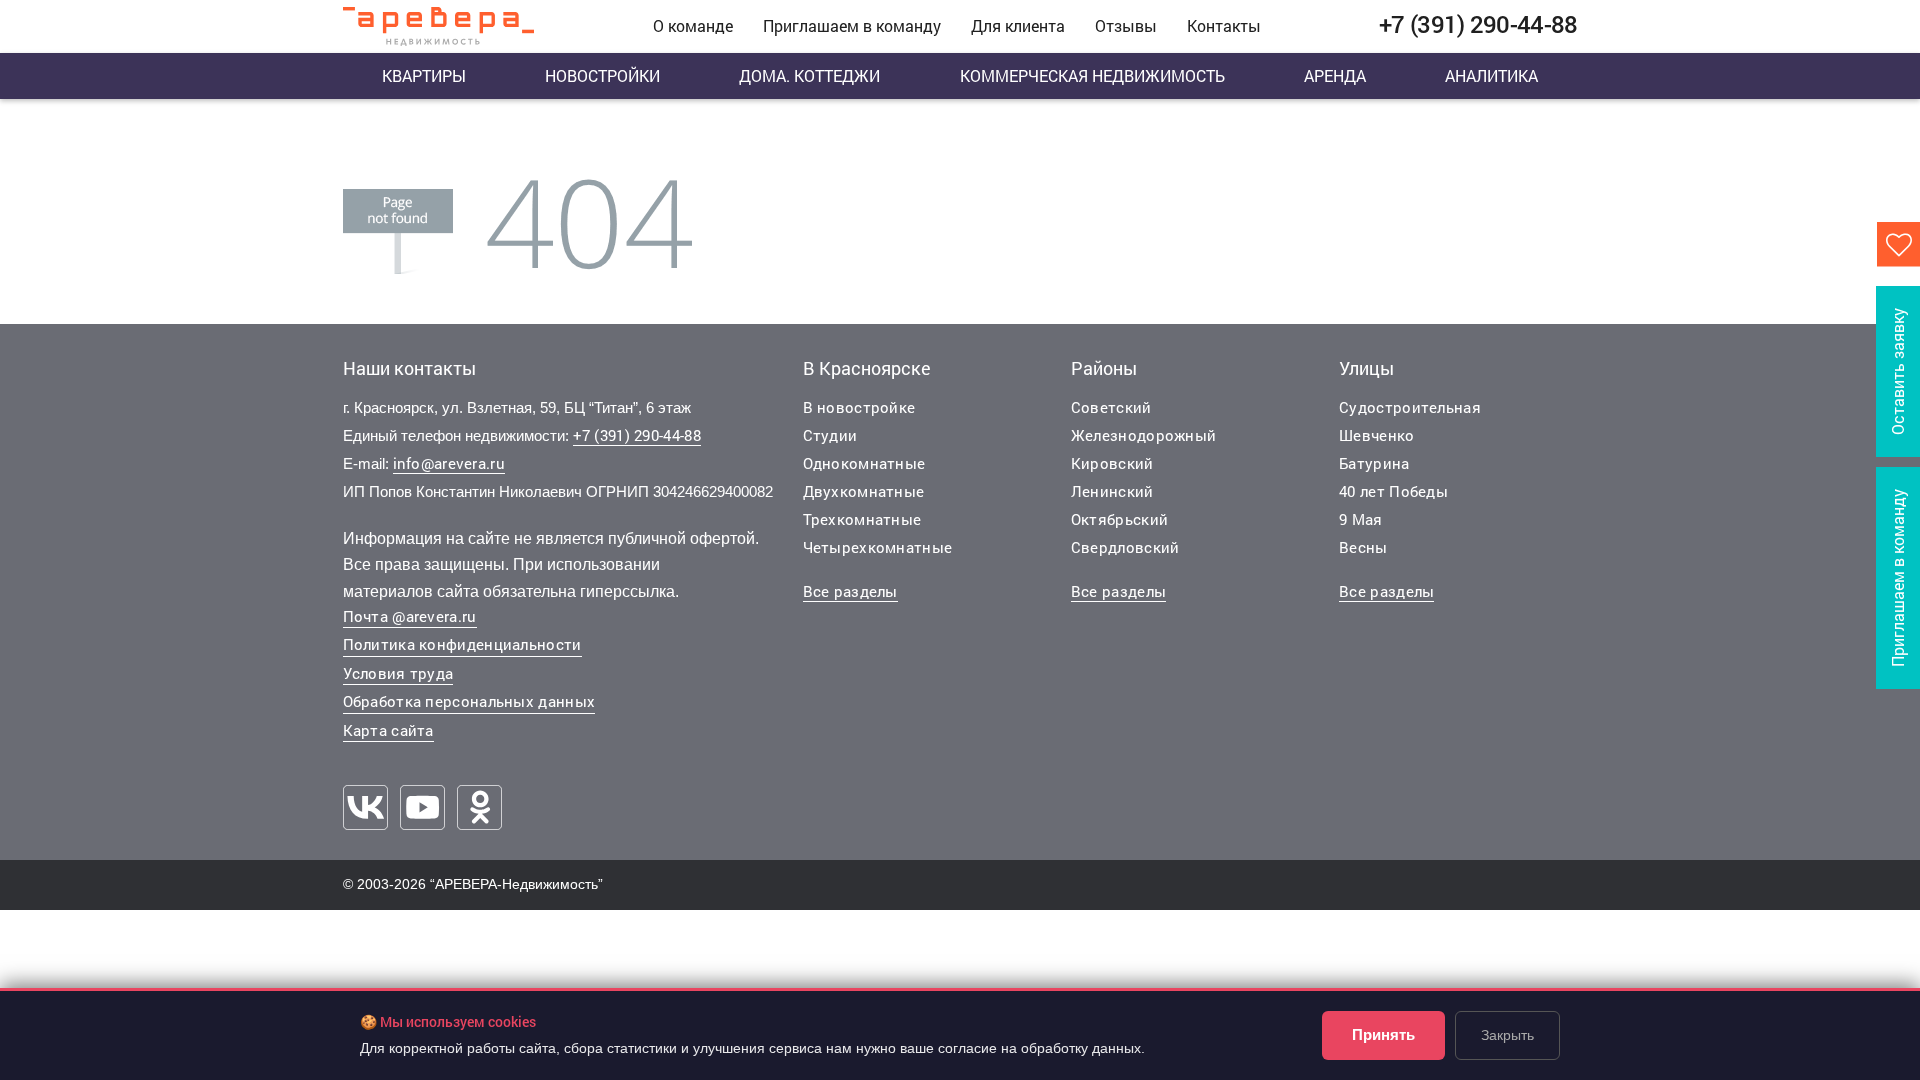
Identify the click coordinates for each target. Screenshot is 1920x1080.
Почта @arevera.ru (410, 616)
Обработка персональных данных (469, 701)
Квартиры (424, 75)
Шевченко (1376, 435)
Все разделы (850, 591)
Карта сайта (388, 730)
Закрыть (1507, 1035)
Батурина (1374, 463)
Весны (1363, 547)
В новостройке (859, 407)
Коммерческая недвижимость (1092, 75)
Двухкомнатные (864, 491)
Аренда (1335, 75)
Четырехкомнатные (878, 547)
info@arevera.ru (449, 463)
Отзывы (1126, 25)
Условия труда (398, 673)
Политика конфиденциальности (462, 644)
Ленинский (1112, 491)
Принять (1383, 1034)
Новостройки (602, 75)
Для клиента (1018, 25)
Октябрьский (1119, 519)
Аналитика (1491, 75)
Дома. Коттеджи (809, 75)
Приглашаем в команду (852, 25)
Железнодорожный (1144, 435)
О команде (693, 25)
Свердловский (1125, 547)
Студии (830, 435)
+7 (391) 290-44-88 (637, 435)
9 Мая (1361, 519)
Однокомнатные (864, 463)
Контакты (1224, 25)
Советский (1111, 407)
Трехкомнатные (862, 519)
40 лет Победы (1393, 491)
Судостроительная (1410, 407)
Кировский (1112, 463)
